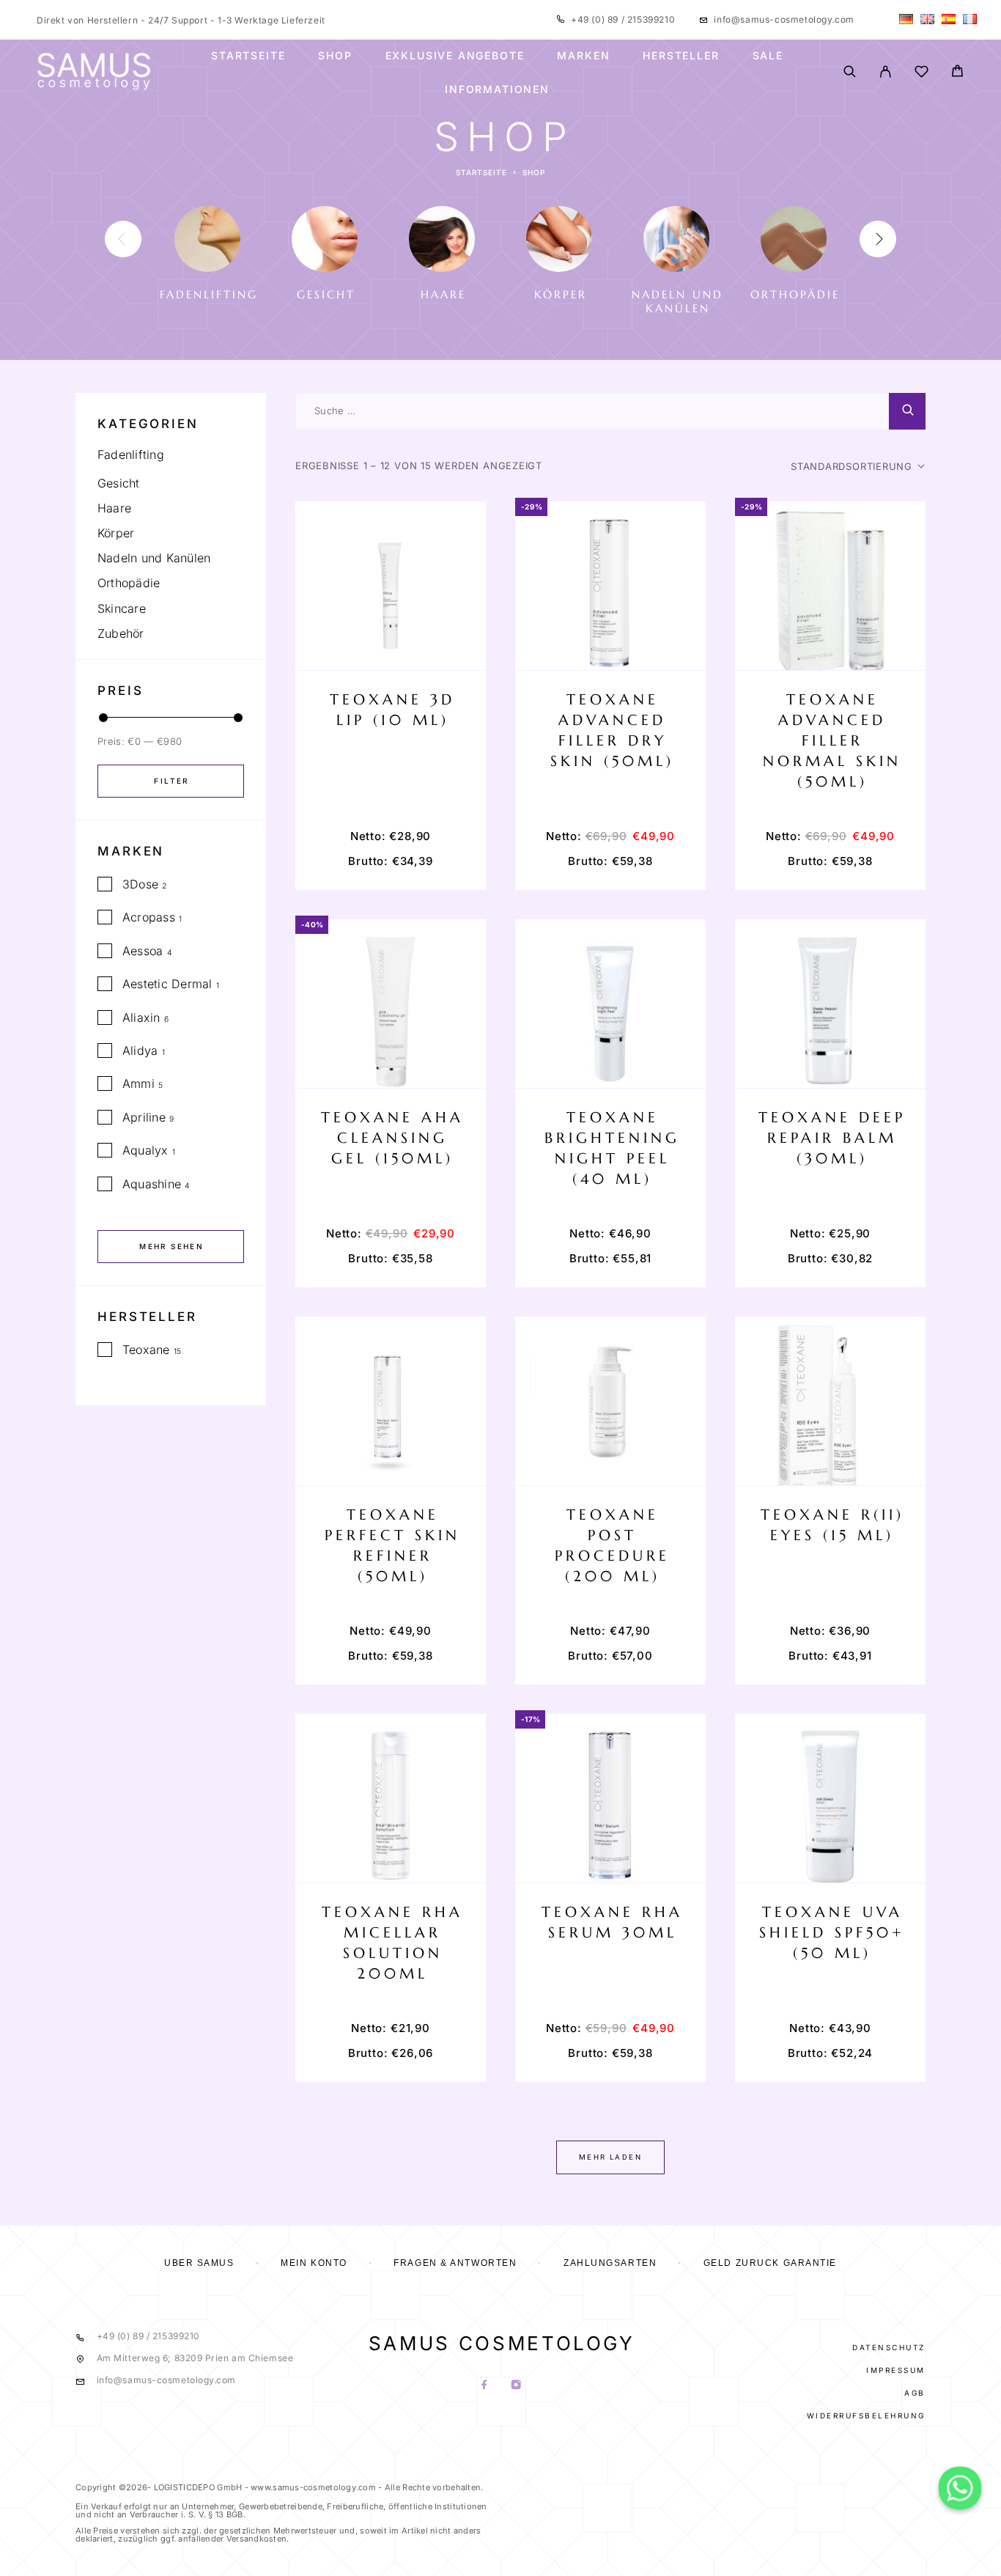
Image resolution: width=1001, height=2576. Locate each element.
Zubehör (121, 633)
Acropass (149, 917)
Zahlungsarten (610, 2263)
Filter (171, 781)
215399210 (650, 19)
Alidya (140, 1050)
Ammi (138, 1083)
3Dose (140, 884)
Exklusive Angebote (455, 56)
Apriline (144, 1117)
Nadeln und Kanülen (154, 558)
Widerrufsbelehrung (866, 2415)
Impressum (896, 2370)
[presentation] (123, 239)
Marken (583, 56)
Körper (116, 533)
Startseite (248, 56)
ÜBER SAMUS (199, 2263)
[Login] (886, 73)
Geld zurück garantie (770, 2263)
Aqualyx (145, 1150)
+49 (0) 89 (596, 19)
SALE (768, 56)
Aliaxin (141, 1017)
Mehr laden (610, 2157)
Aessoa (143, 951)
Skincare (122, 608)
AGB (915, 2393)
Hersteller (681, 56)
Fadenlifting (131, 455)
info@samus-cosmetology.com (784, 19)
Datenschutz (889, 2347)
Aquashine (152, 1184)
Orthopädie (129, 583)
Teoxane (146, 1350)
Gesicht (119, 483)
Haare (114, 508)
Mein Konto (314, 2263)
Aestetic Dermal (167, 984)
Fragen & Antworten (455, 2263)
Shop (335, 56)
